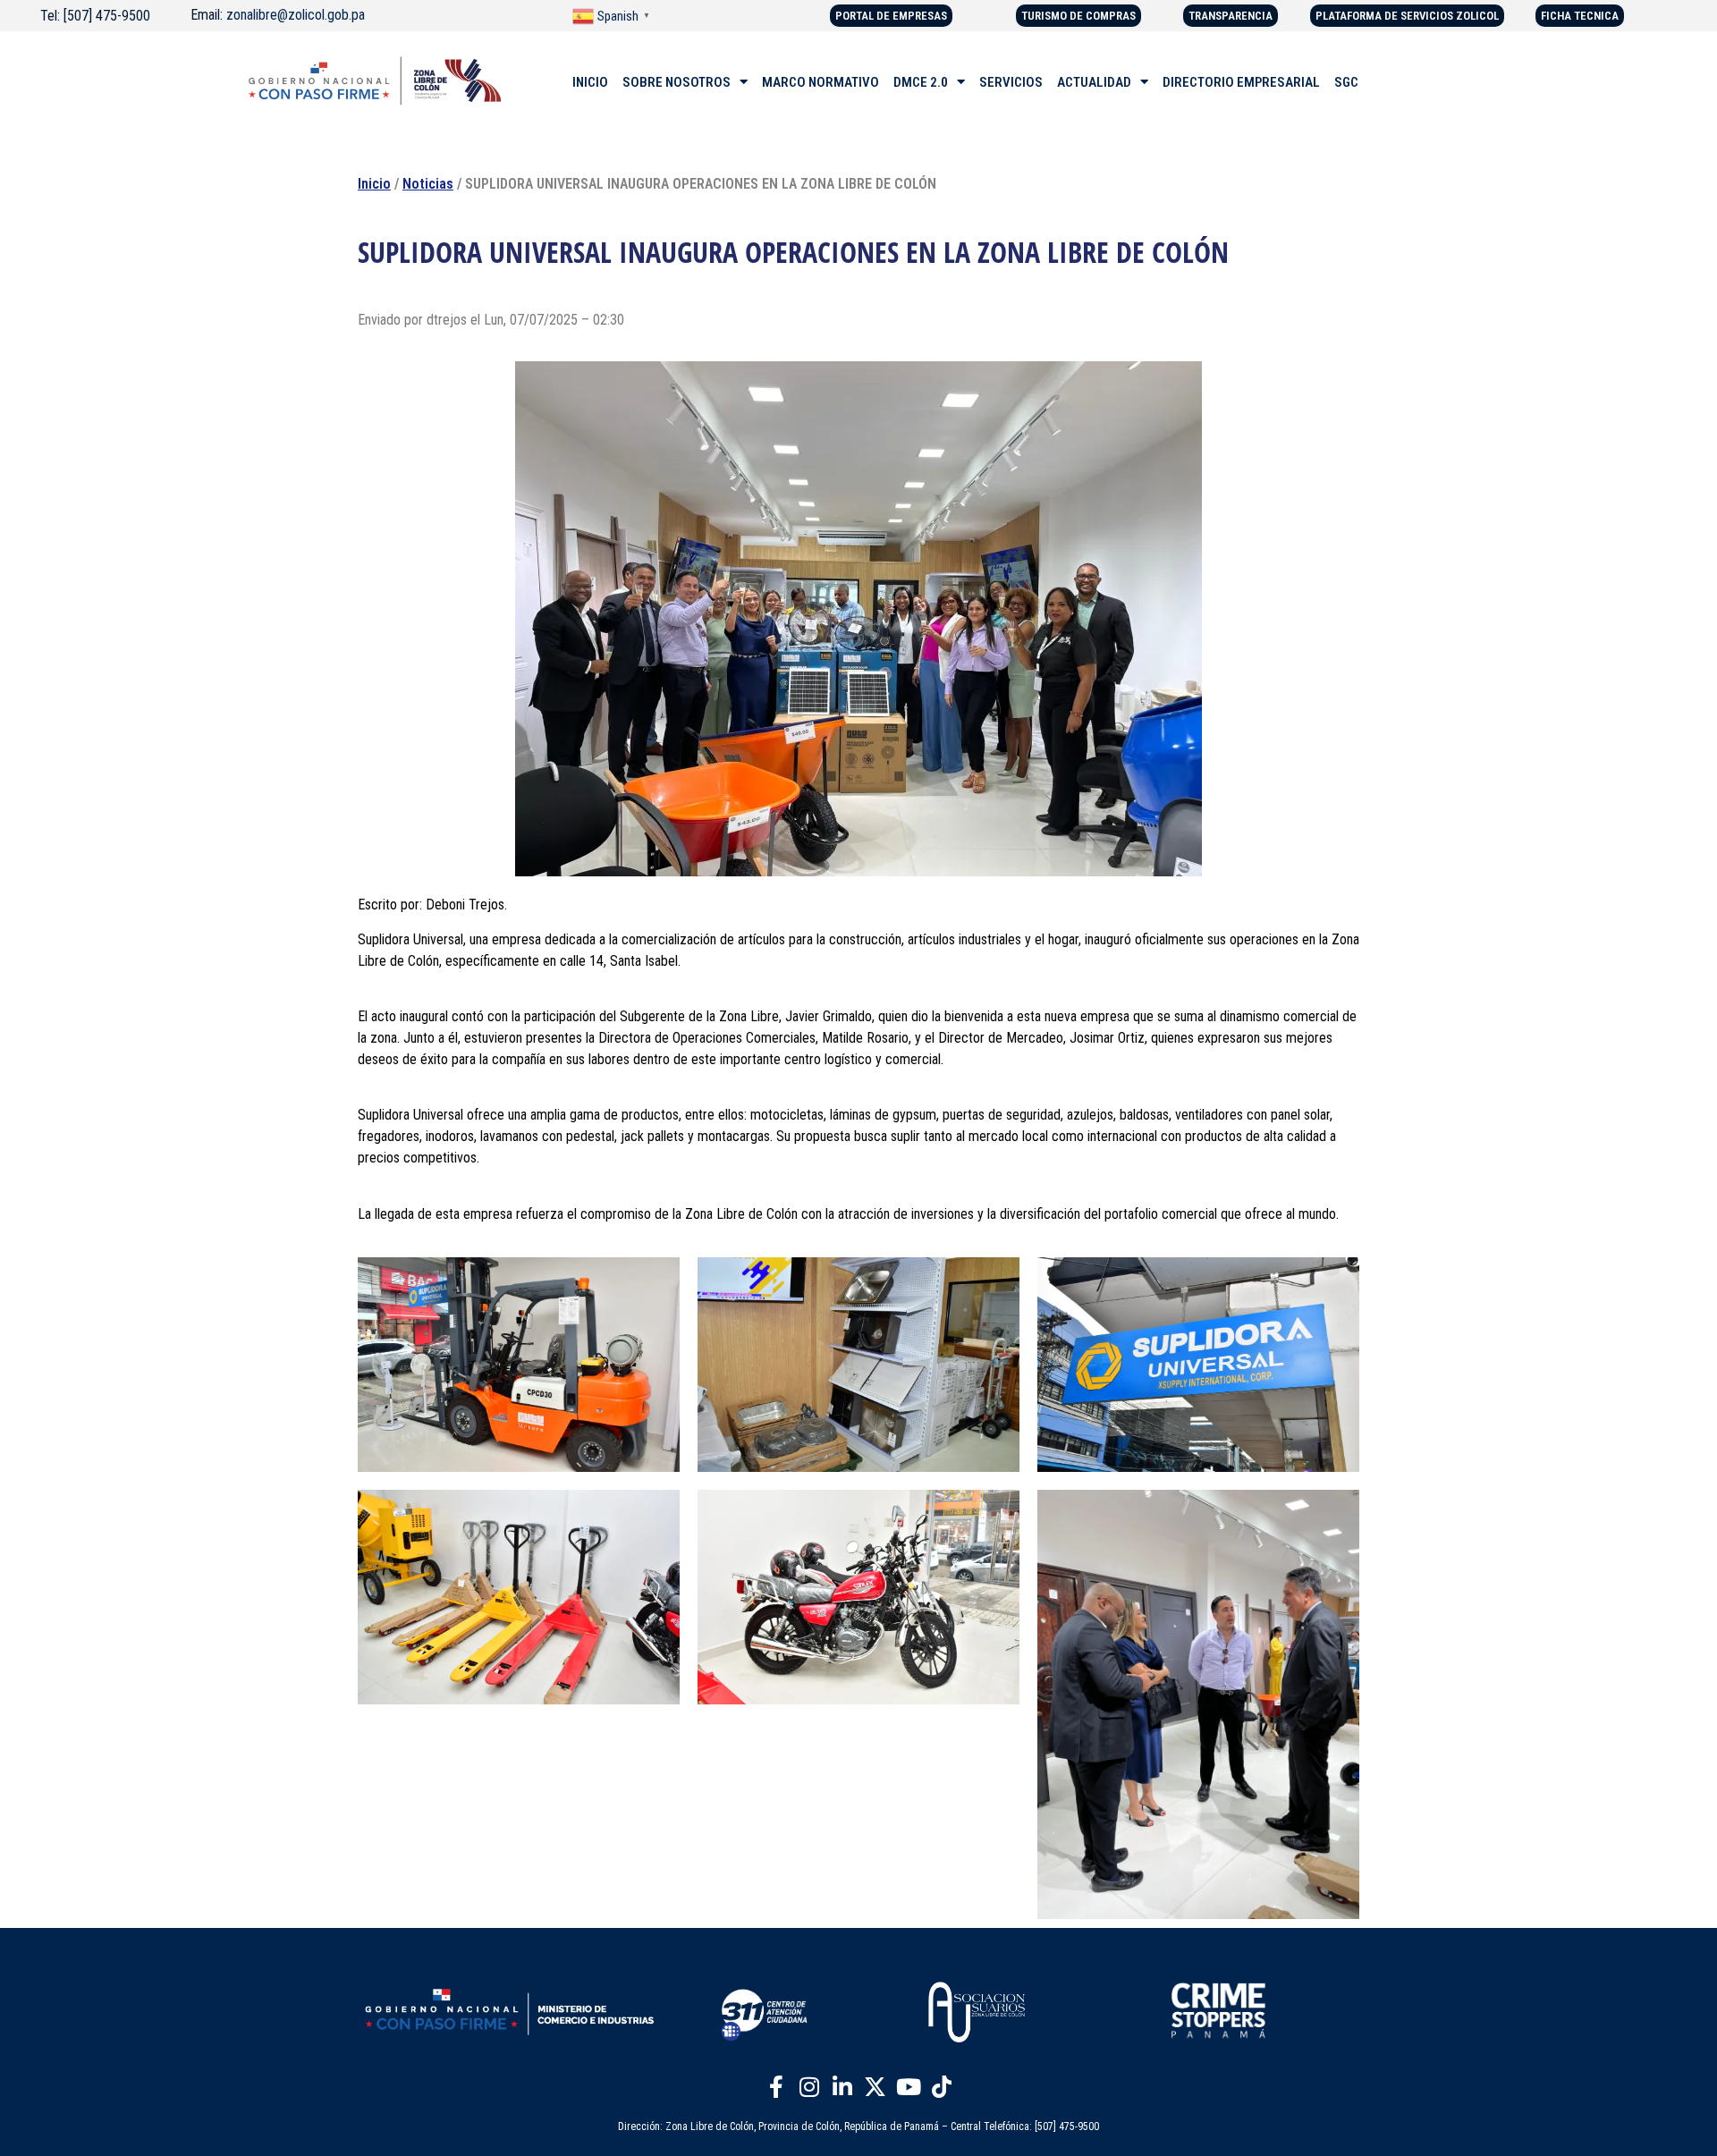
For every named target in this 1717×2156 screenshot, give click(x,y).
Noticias (428, 184)
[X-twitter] (875, 2087)
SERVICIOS (1011, 82)
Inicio (374, 184)
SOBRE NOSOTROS (677, 82)
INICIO (590, 82)
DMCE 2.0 (921, 82)
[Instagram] (809, 2087)
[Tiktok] (942, 2087)
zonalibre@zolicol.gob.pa (296, 15)
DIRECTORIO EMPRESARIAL (1241, 82)
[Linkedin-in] (842, 2087)
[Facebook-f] (776, 2087)
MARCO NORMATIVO (820, 82)
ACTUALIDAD (1094, 82)
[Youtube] (909, 2087)
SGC (1346, 82)
